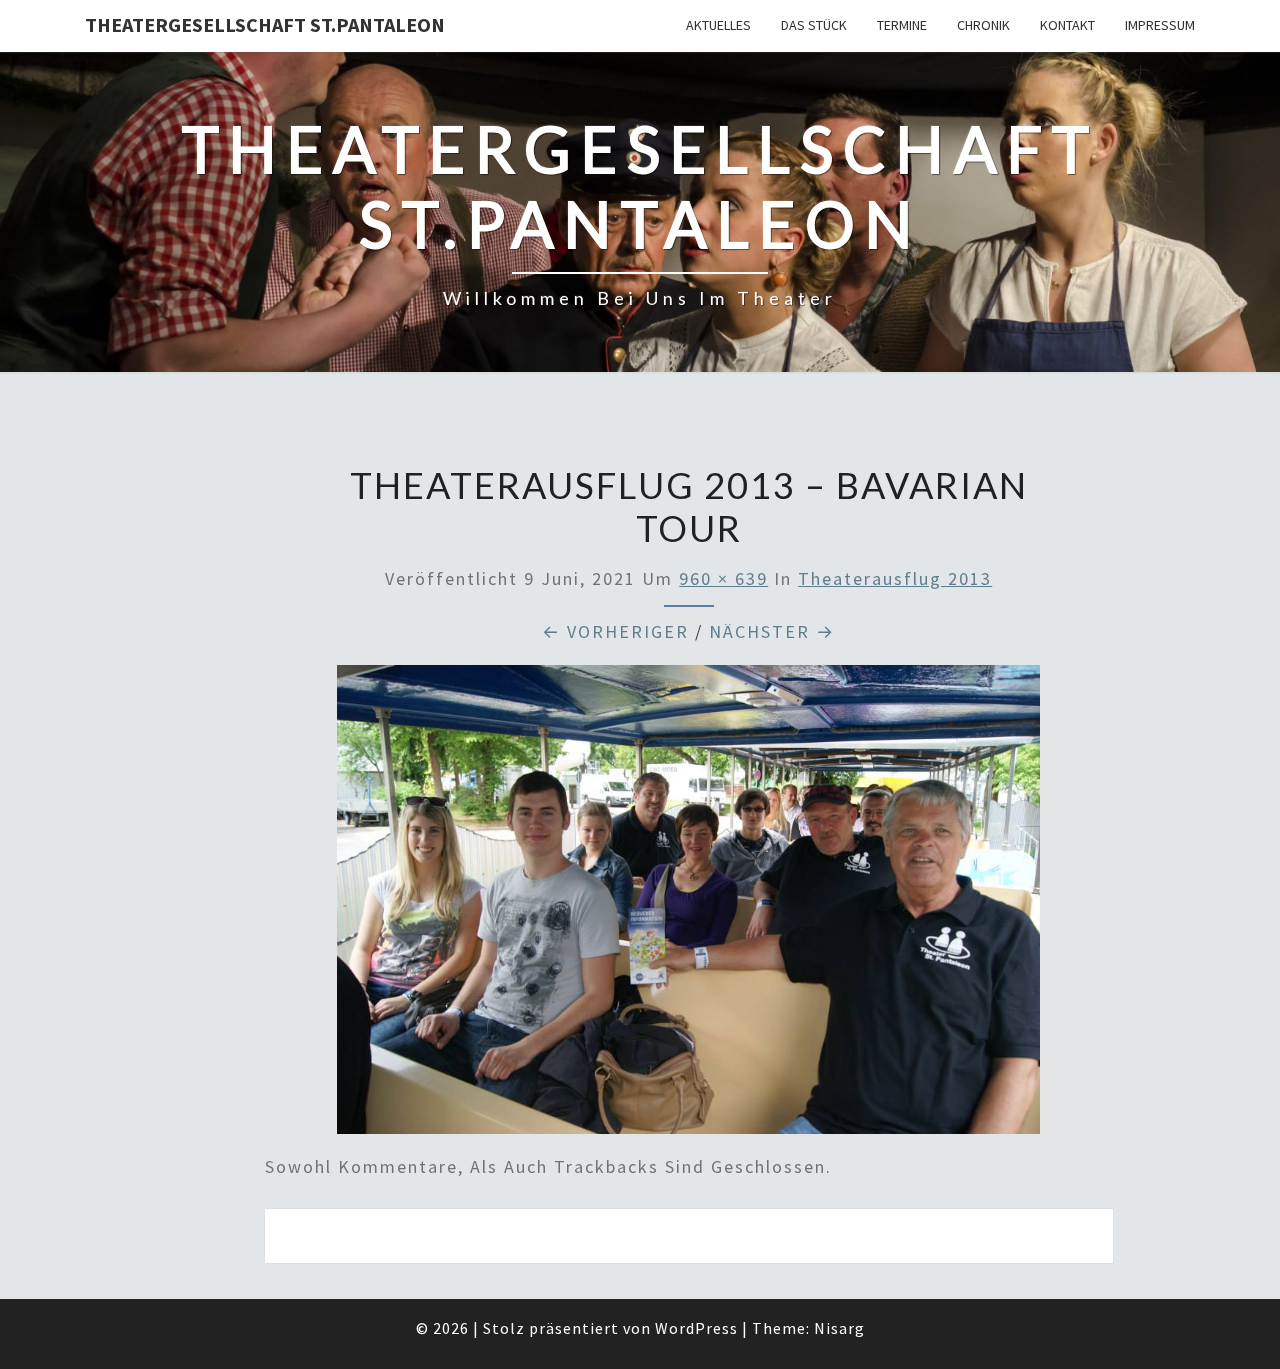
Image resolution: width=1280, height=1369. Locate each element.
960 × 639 (723, 578)
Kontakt (1067, 25)
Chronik (983, 25)
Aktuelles (718, 25)
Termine (902, 25)
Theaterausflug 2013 (895, 578)
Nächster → (772, 631)
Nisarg (839, 1328)
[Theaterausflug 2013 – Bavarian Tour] (688, 906)
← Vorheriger (615, 631)
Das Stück (814, 25)
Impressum (1160, 25)
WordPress (696, 1328)
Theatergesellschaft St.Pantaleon (265, 24)
